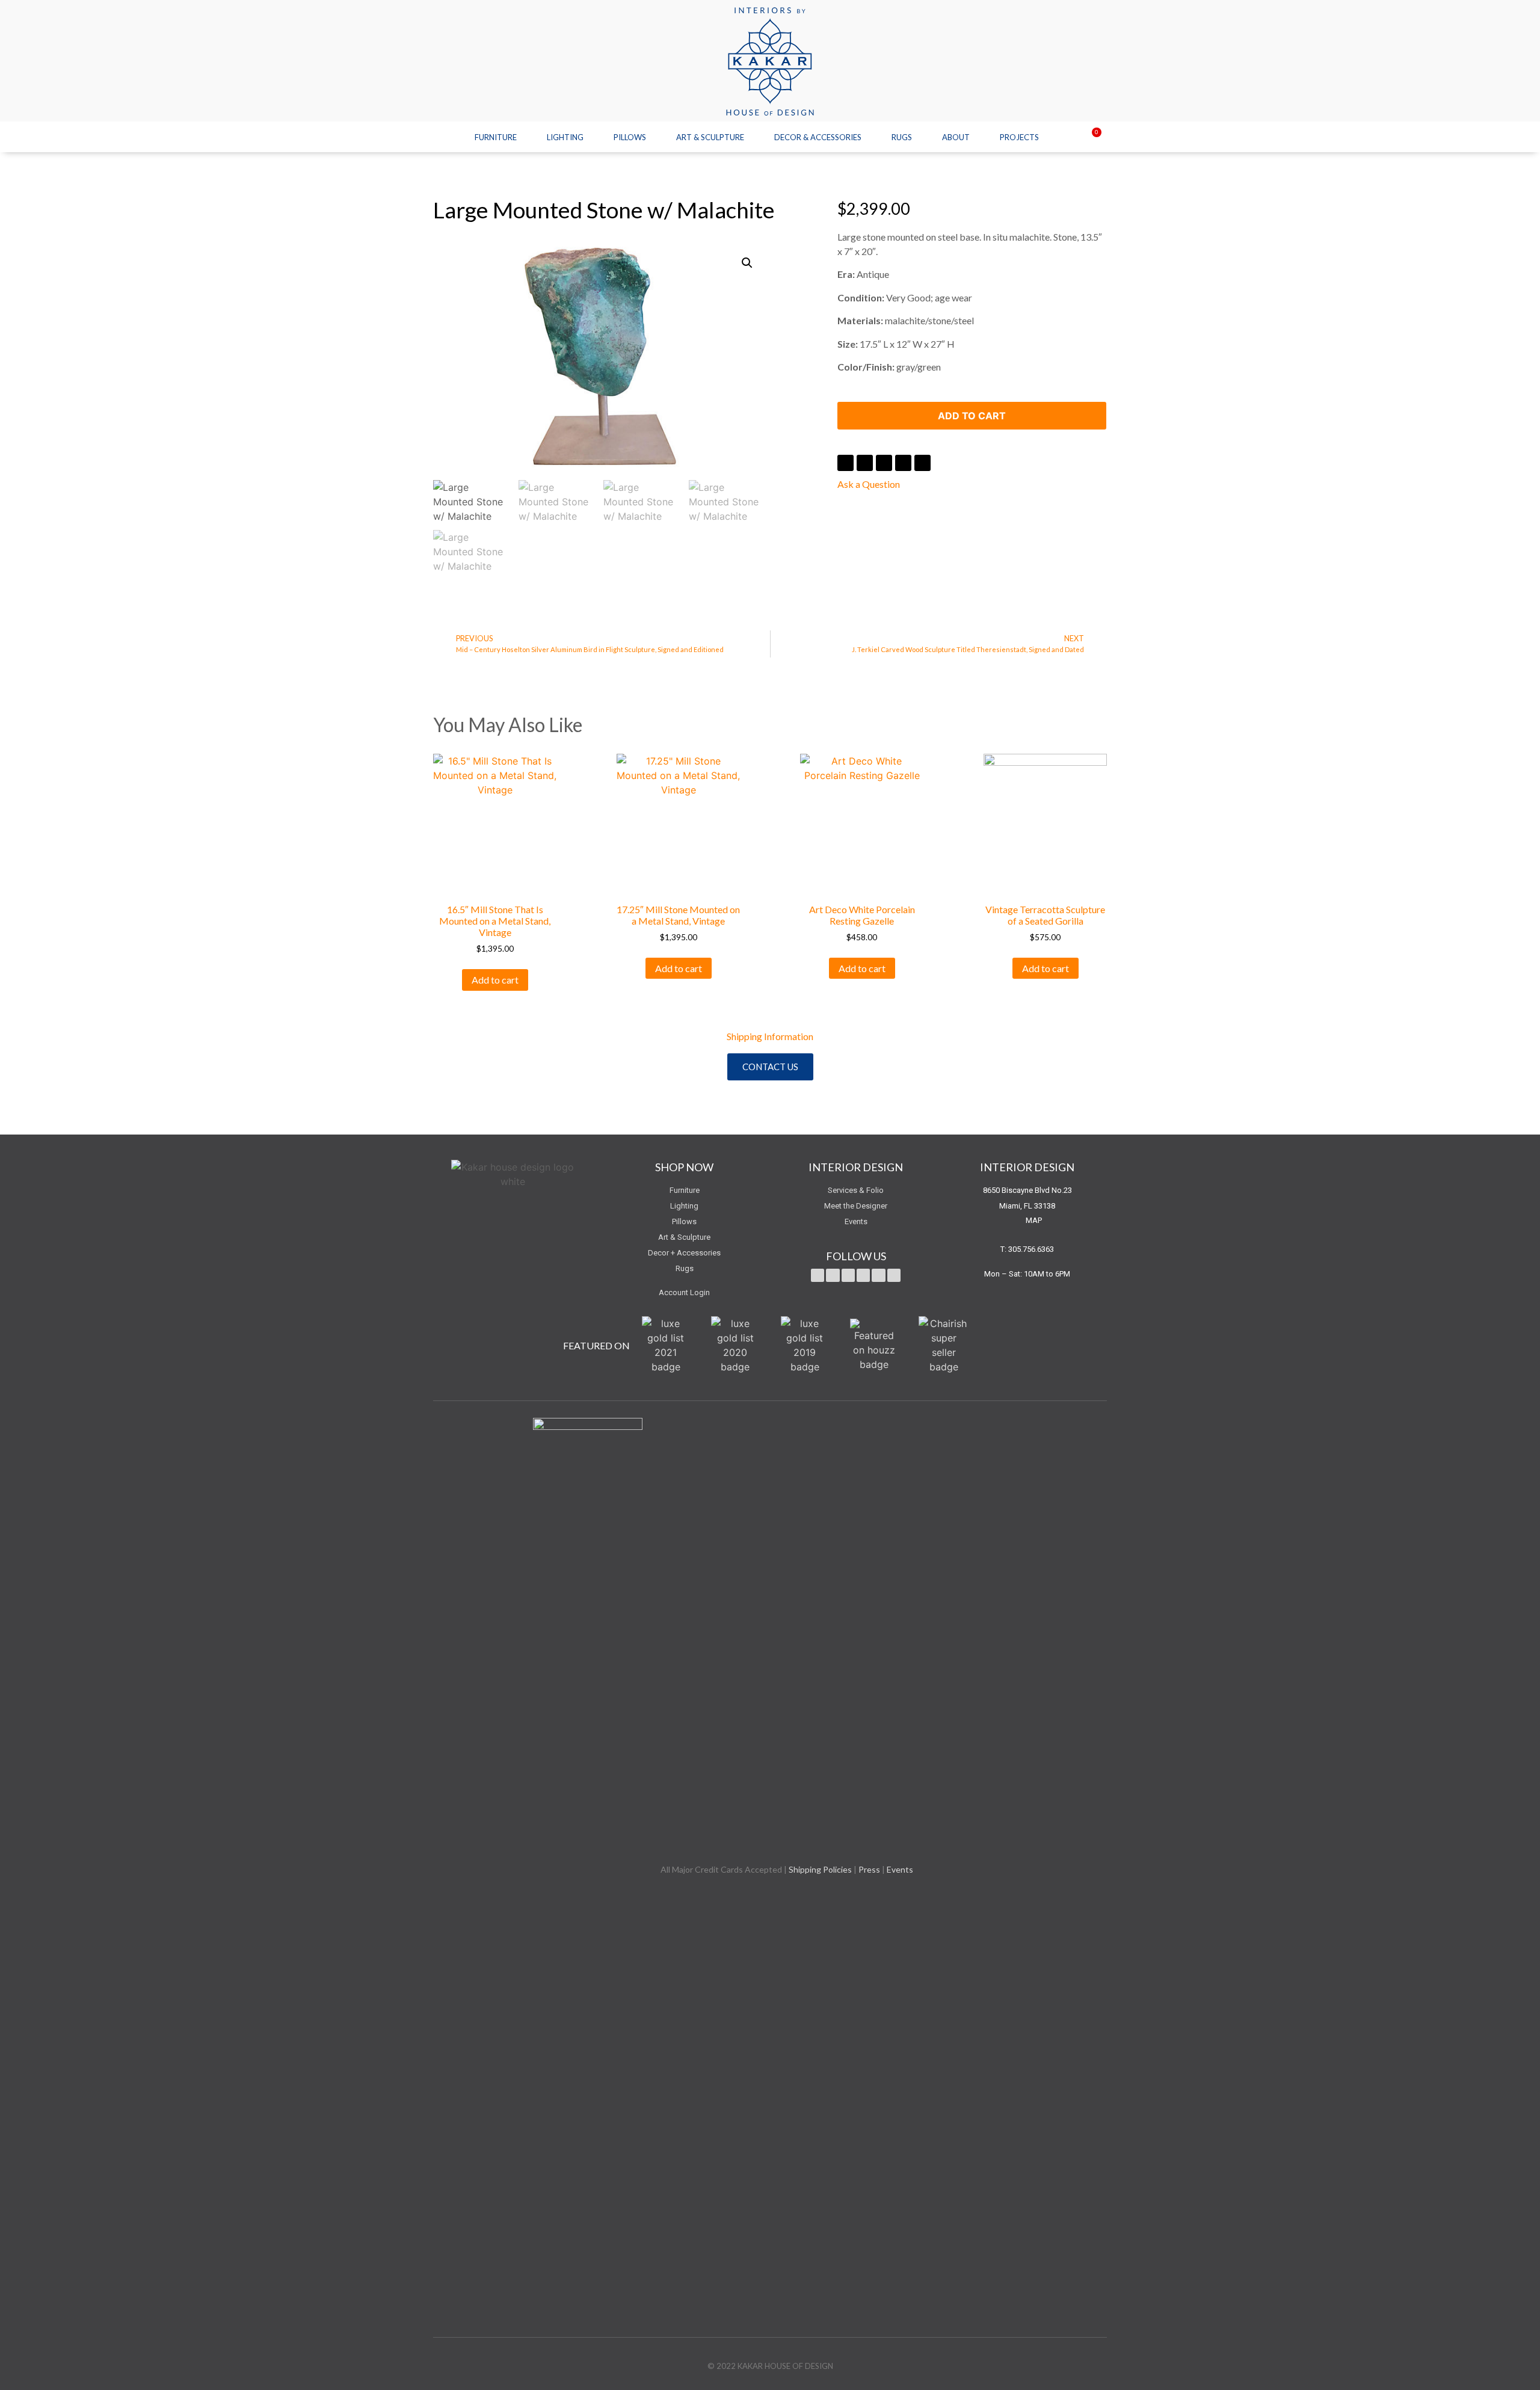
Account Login (684, 1292)
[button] (770, 1067)
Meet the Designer (856, 1206)
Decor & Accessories (818, 137)
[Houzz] (894, 1275)
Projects (1019, 137)
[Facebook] (833, 1275)
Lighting (565, 137)
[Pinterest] (863, 1275)
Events (856, 1221)
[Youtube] (848, 1275)
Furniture (496, 137)
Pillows (630, 137)
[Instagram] (878, 1275)
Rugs (902, 137)
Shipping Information (770, 1036)
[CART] (1089, 138)
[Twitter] (818, 1275)
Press (869, 1869)
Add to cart (972, 416)
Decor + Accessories (684, 1253)
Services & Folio (856, 1190)
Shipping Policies (820, 1869)
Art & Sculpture (710, 137)
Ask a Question (869, 484)
